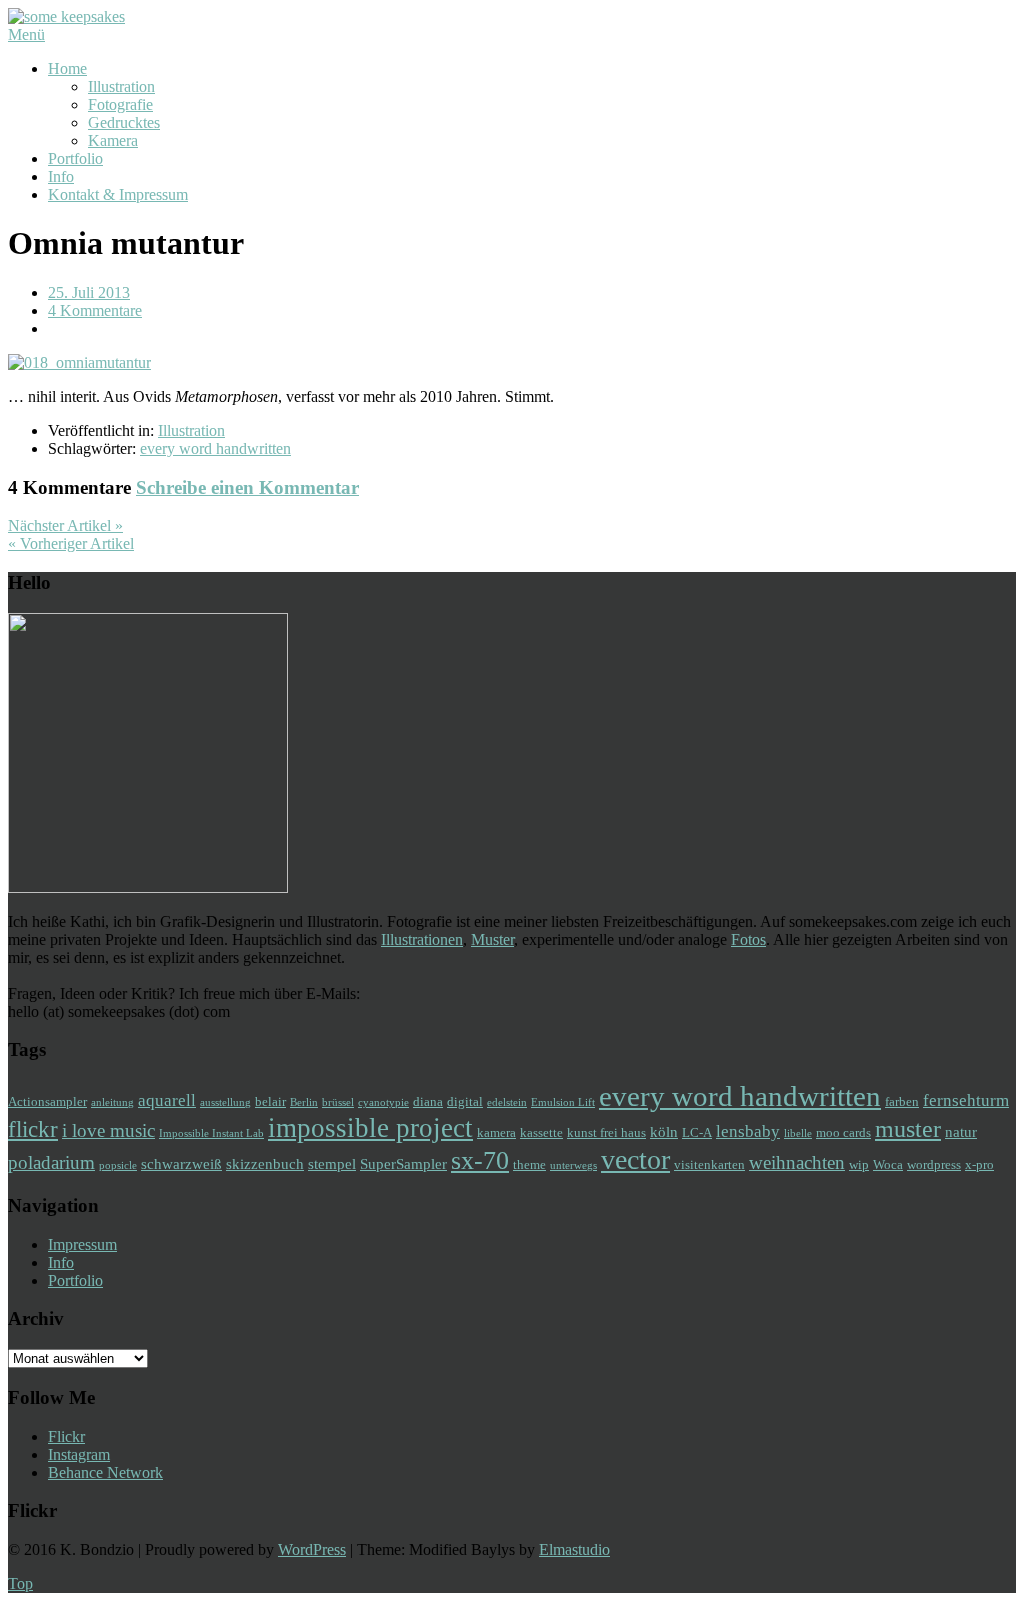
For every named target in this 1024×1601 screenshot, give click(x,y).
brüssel (338, 1102)
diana (428, 1101)
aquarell (167, 1100)
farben (902, 1101)
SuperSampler (403, 1163)
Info (61, 176)
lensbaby (748, 1131)
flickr (33, 1129)
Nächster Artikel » (65, 525)
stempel (332, 1163)
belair (270, 1101)
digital (465, 1101)
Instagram (79, 1454)
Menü (26, 34)
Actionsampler (47, 1101)
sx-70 (480, 1160)
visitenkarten (709, 1164)
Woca (888, 1164)
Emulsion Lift (563, 1102)
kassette (541, 1132)
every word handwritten (215, 448)
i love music (108, 1130)
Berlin (304, 1102)
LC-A (697, 1132)
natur (961, 1131)
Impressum (82, 1244)
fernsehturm (966, 1100)
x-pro (979, 1164)
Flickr (66, 1436)
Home (67, 68)
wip (859, 1164)
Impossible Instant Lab (211, 1133)
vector (635, 1159)
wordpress (934, 1164)
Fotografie (120, 104)
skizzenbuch (265, 1163)
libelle (798, 1133)
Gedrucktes (124, 122)
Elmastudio (574, 1549)
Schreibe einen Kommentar (247, 487)
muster (908, 1128)
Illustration (121, 86)
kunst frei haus (606, 1132)
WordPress (312, 1549)
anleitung (112, 1102)
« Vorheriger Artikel (71, 543)
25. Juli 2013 (89, 292)
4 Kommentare (95, 310)
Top (20, 1583)
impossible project (370, 1128)
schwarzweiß (181, 1163)
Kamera (113, 140)
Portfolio (75, 158)
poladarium (51, 1162)
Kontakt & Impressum (118, 194)
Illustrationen (422, 939)
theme (529, 1164)
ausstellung (225, 1102)
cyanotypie (383, 1102)
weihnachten (797, 1162)
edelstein (507, 1102)
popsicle (118, 1165)
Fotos (748, 939)
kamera (496, 1132)
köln (664, 1131)
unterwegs (573, 1165)
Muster (492, 939)
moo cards (843, 1132)
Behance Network (105, 1472)
